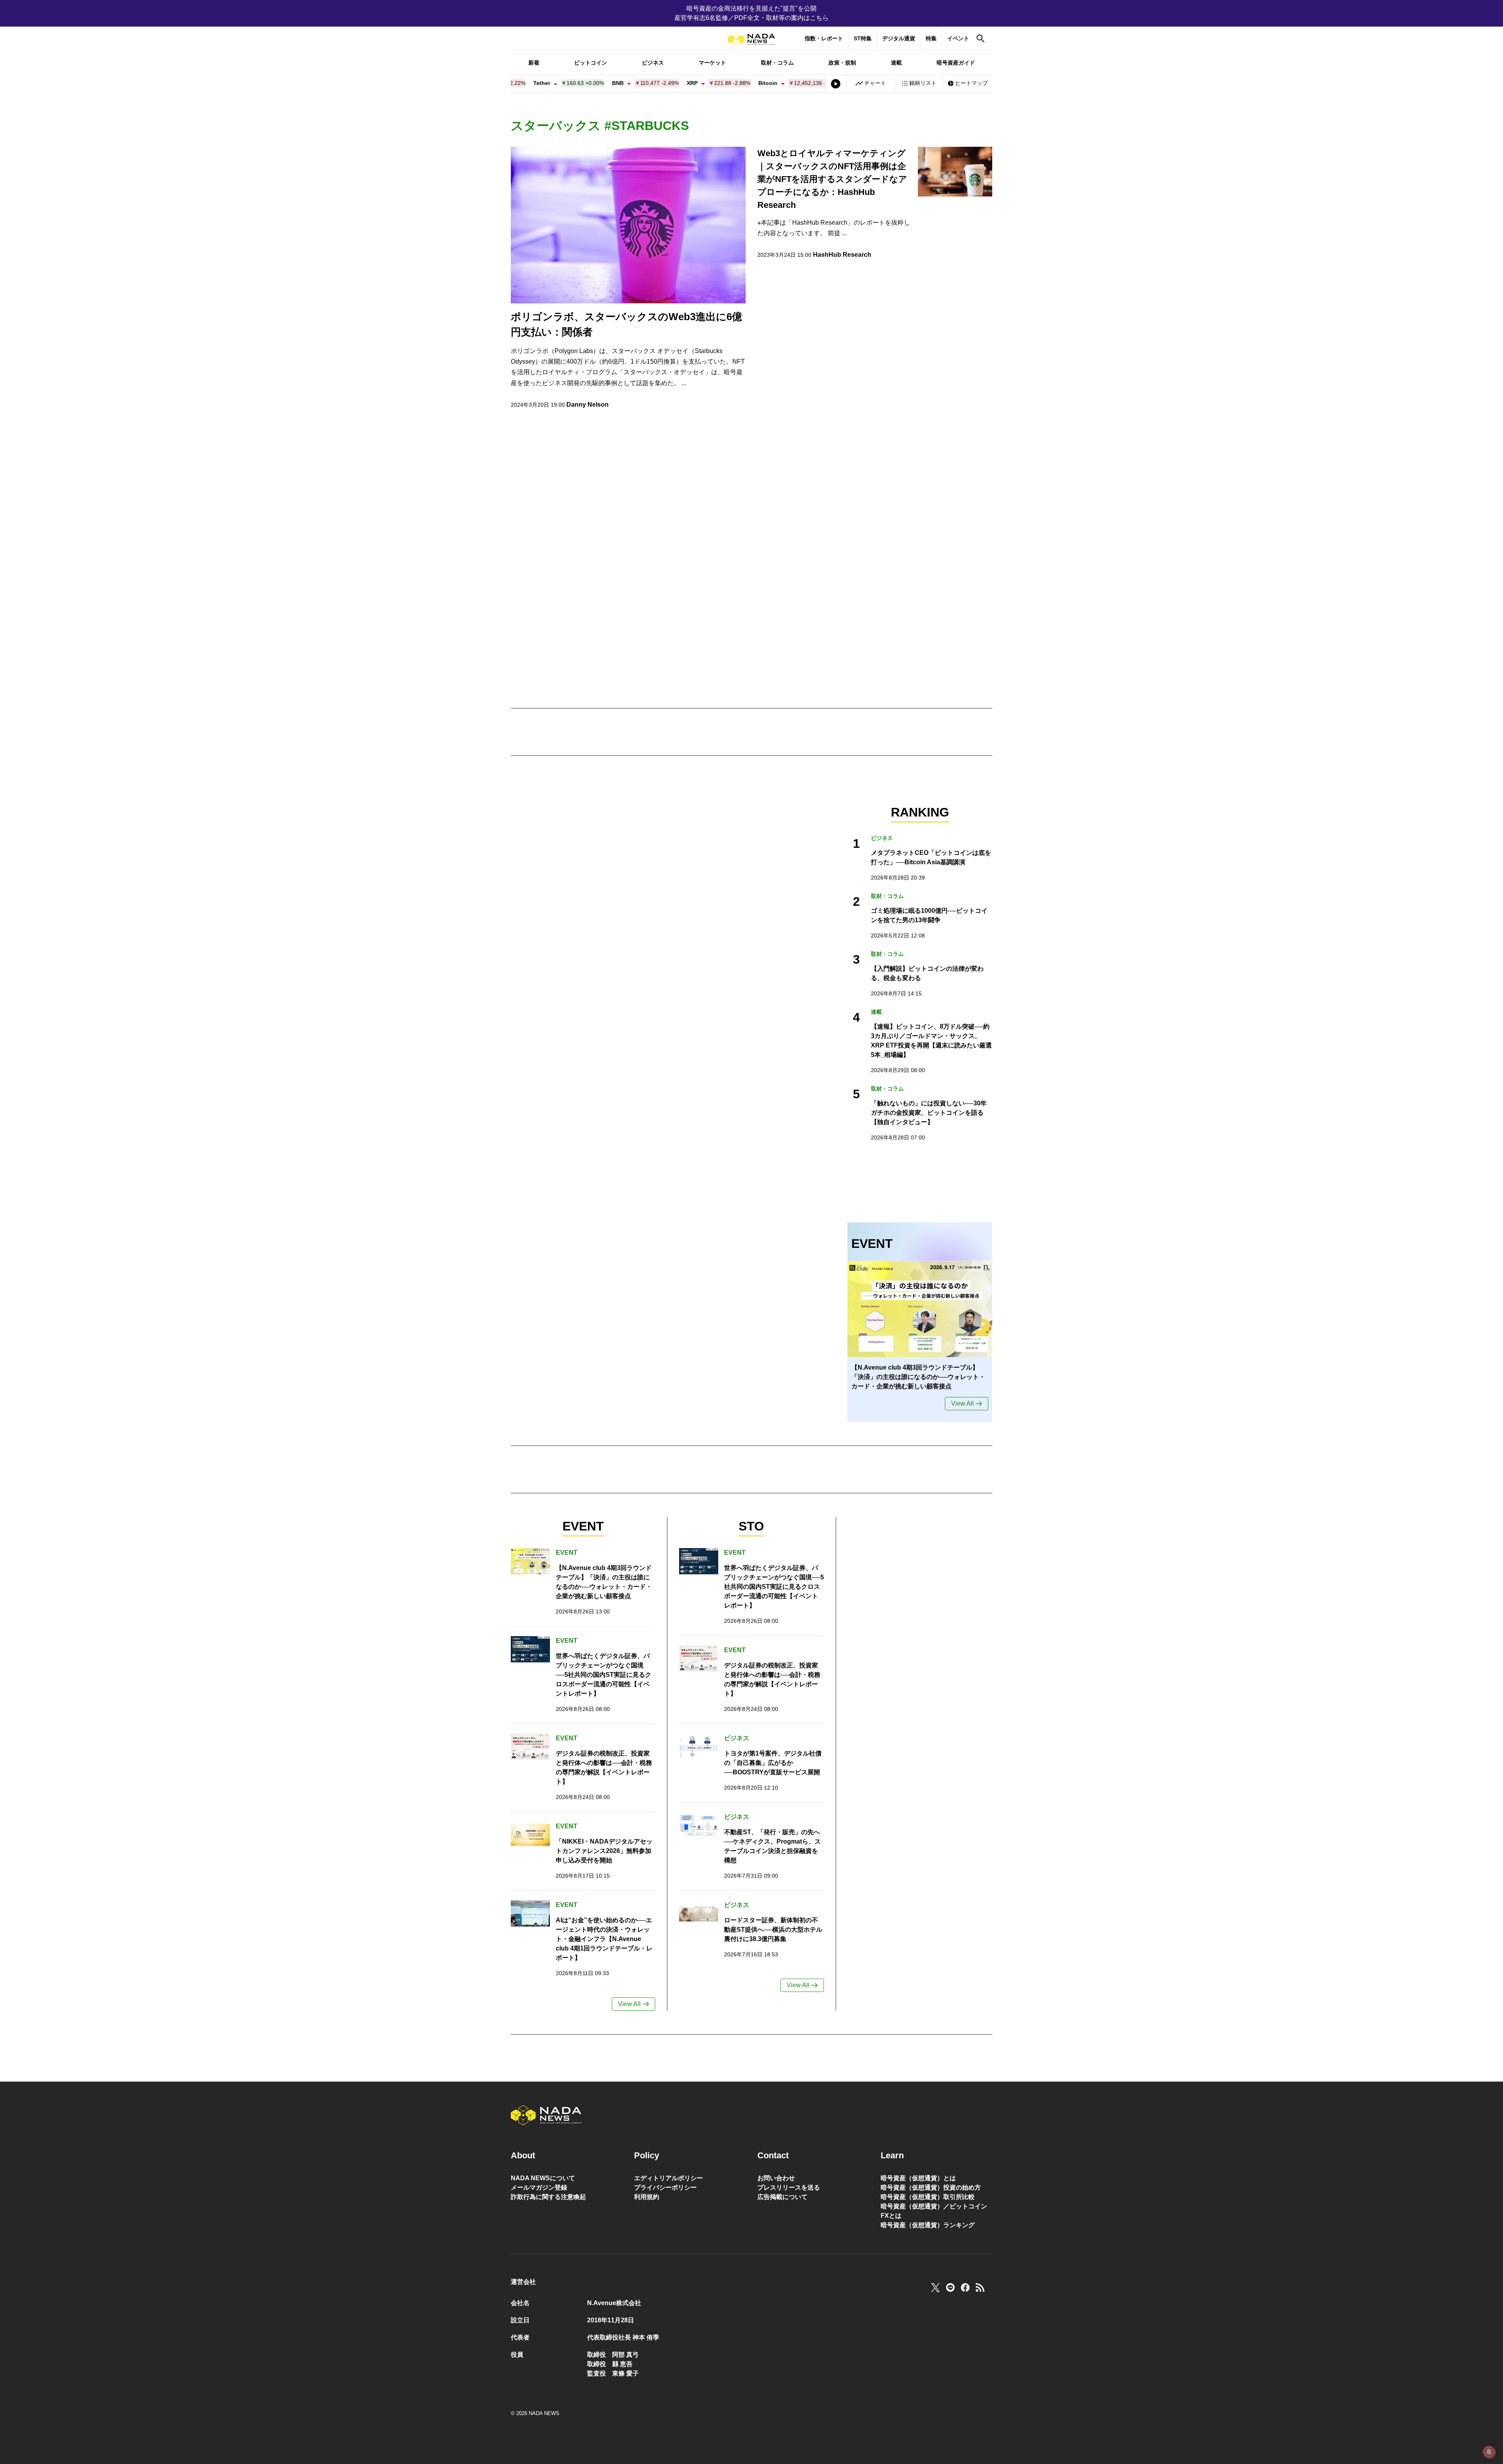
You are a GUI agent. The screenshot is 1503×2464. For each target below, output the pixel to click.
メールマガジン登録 (539, 2187)
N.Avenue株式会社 (614, 2303)
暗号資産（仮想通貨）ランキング (928, 2225)
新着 (534, 63)
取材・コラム (777, 63)
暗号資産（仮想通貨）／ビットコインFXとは (934, 2211)
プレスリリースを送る (789, 2187)
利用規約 (647, 2197)
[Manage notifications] (1489, 2452)
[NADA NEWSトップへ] (751, 39)
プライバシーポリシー (665, 2187)
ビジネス (653, 63)
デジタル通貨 (899, 38)
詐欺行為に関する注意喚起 (548, 2197)
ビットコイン (591, 63)
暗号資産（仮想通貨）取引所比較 (928, 2197)
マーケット (712, 63)
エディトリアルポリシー (669, 2178)
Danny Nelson (588, 405)
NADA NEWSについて (543, 2178)
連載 (896, 63)
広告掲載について (782, 2197)
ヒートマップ (971, 83)
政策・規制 (842, 63)
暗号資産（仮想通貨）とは (918, 2178)
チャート (875, 83)
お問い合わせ (776, 2178)
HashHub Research (842, 255)
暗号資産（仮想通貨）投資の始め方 (931, 2187)
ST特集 (863, 38)
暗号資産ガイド (956, 63)
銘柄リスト (923, 83)
